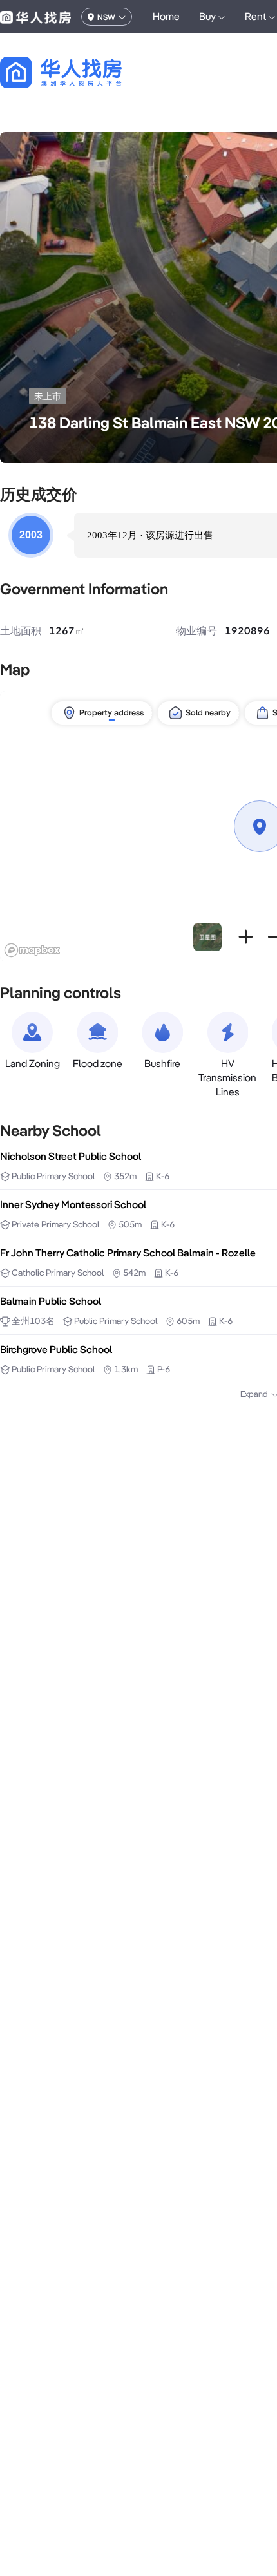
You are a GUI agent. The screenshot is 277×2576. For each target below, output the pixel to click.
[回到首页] (83, 72)
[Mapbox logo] (32, 950)
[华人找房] (35, 17)
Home (166, 16)
